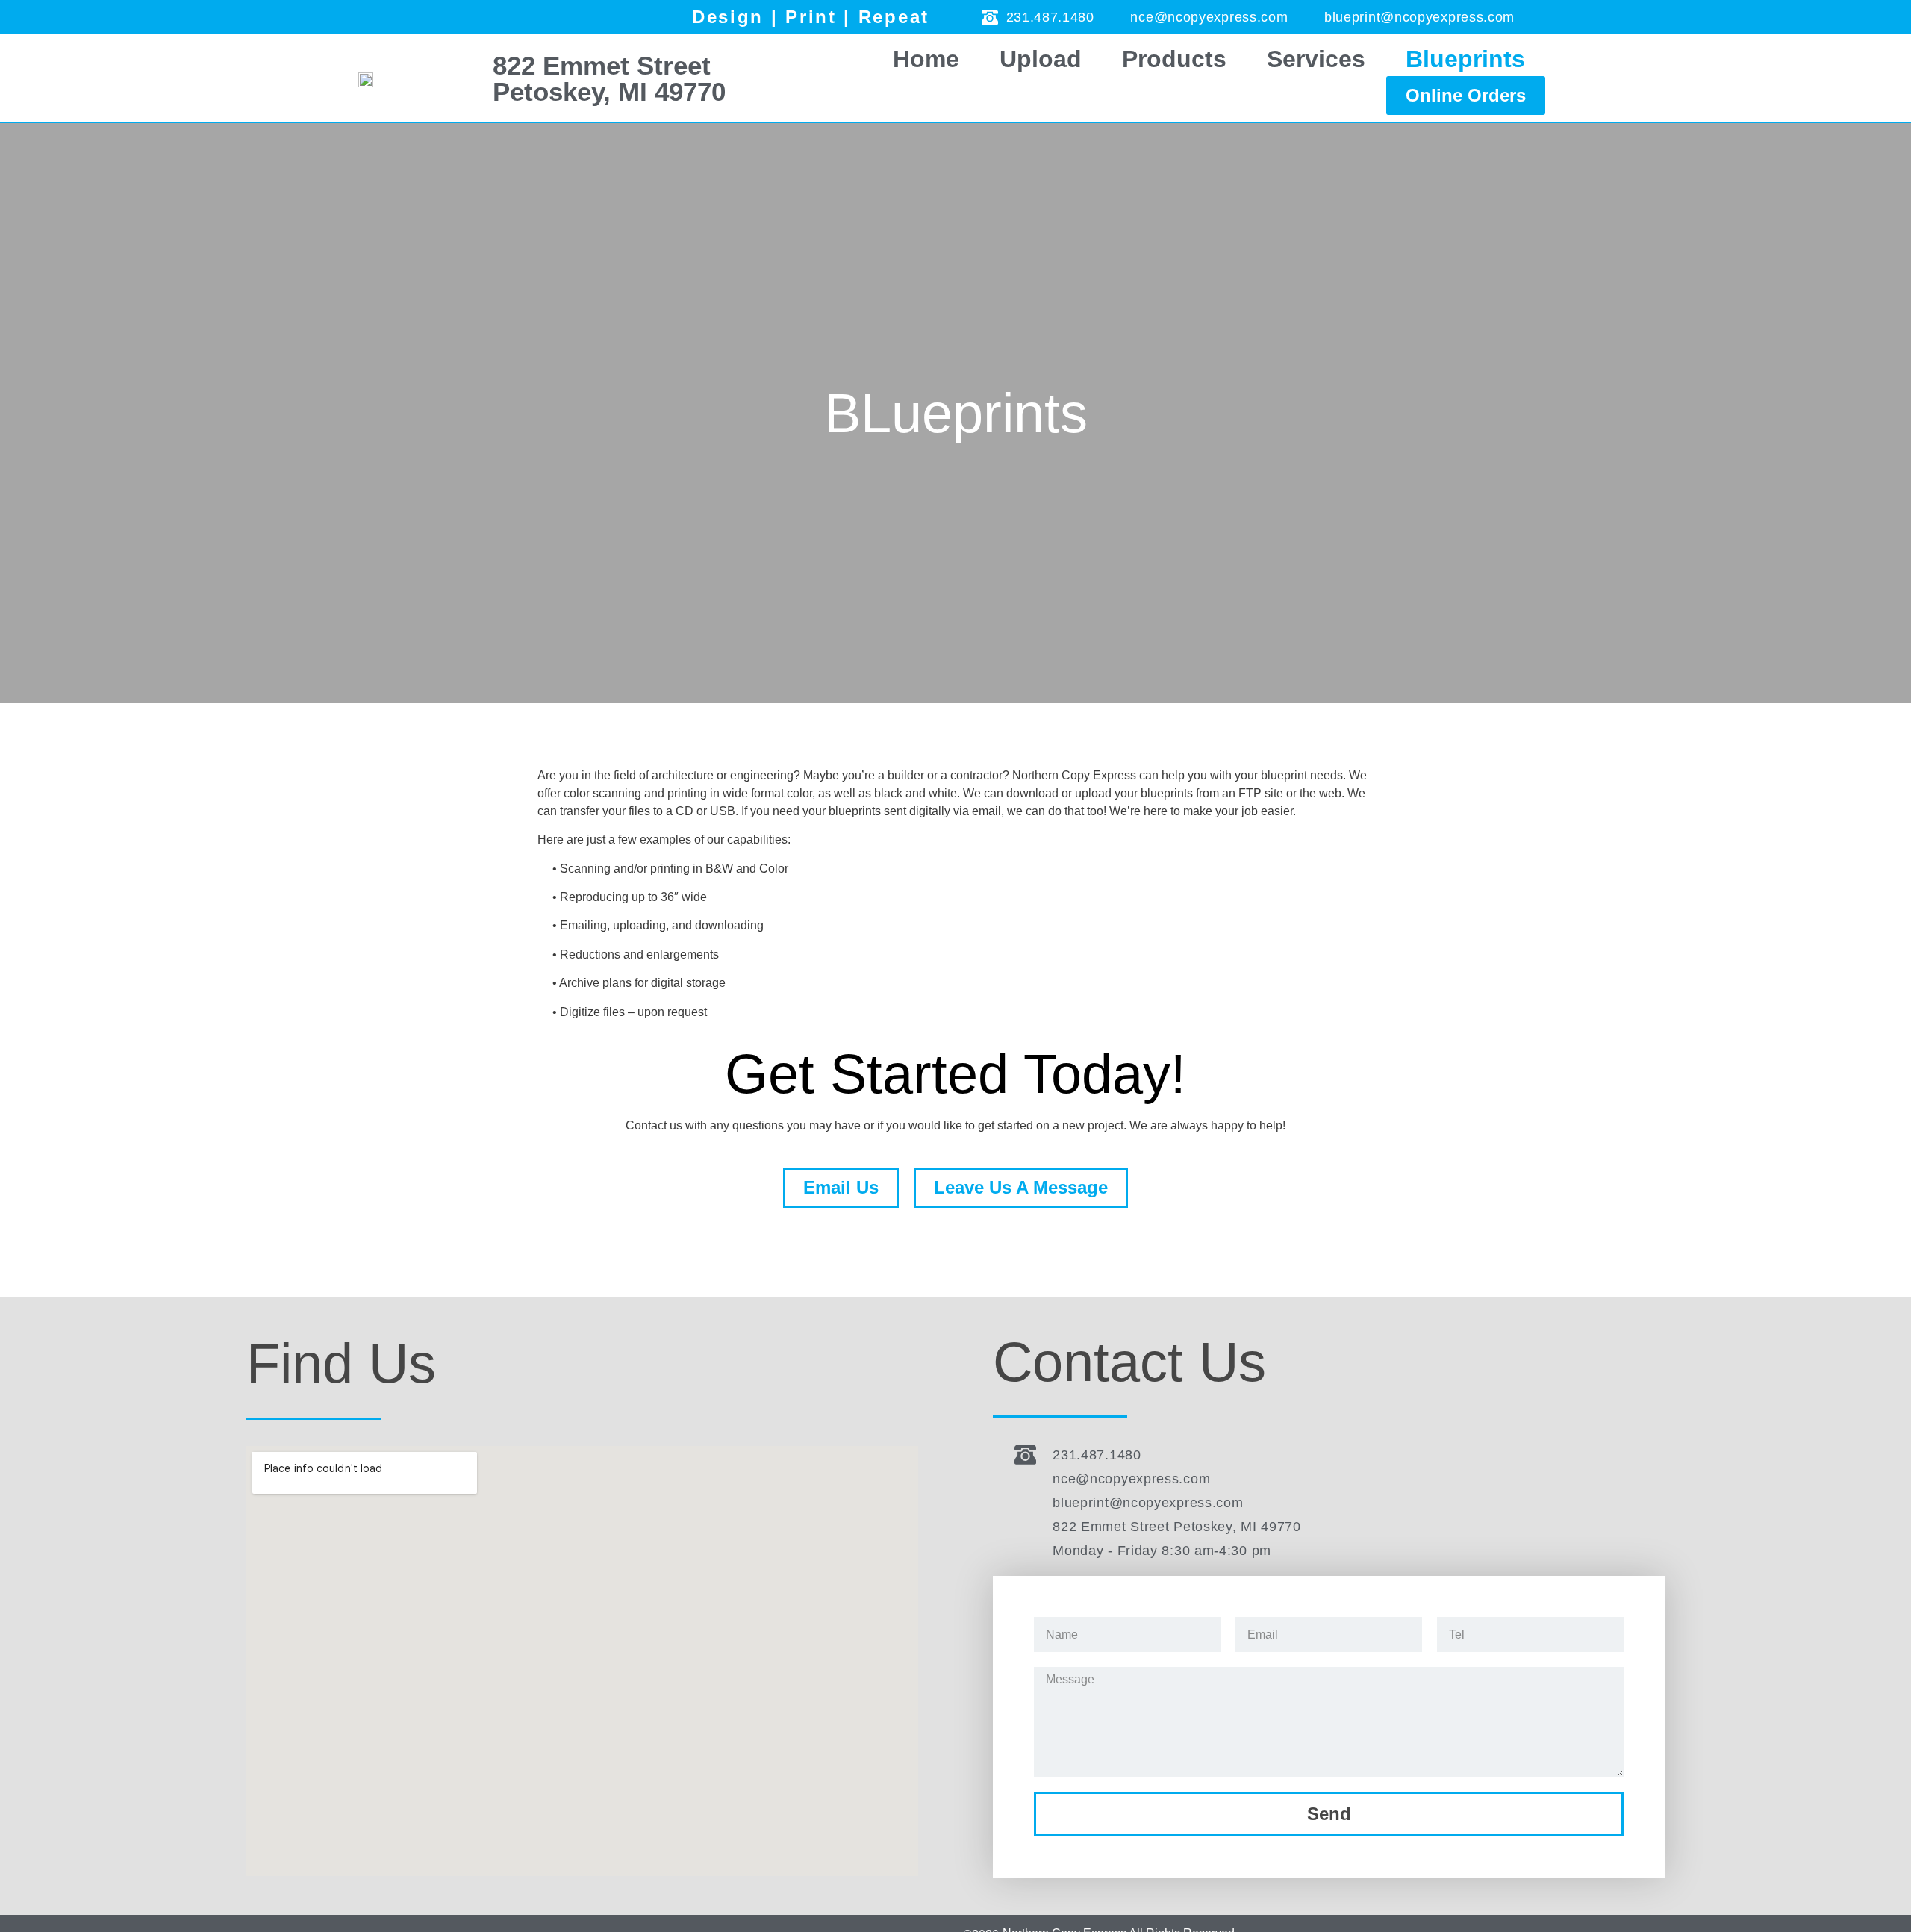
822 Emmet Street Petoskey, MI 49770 (609, 78)
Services (1316, 59)
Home (926, 59)
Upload (1041, 59)
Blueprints (1465, 59)
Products (1174, 59)
